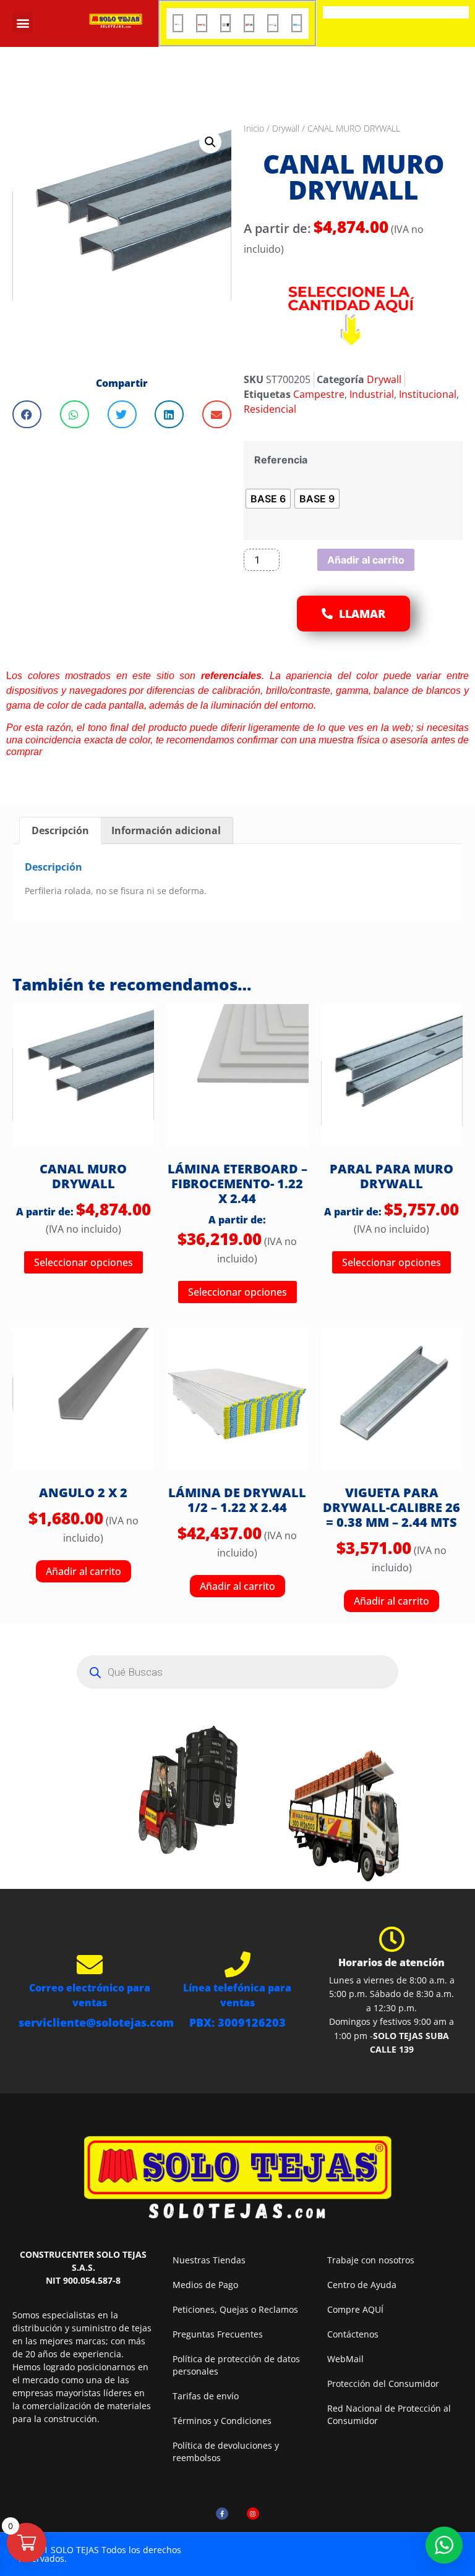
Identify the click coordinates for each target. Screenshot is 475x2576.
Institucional (428, 394)
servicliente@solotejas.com (96, 2022)
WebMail (345, 2359)
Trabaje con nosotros (371, 2260)
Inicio (254, 128)
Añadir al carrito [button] (83, 1571)
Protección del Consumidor (383, 2384)
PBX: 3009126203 (237, 2022)
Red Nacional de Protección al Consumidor (389, 2414)
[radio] (268, 499)
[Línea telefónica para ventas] (237, 1964)
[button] (23, 23)
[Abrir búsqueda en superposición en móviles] (237, 1672)
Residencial (270, 409)
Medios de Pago (205, 2285)
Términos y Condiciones (222, 2421)
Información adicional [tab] (166, 830)
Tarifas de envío (206, 2396)
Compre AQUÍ (355, 2309)
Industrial (372, 394)
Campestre (319, 394)
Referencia (281, 460)
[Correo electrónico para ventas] (90, 1964)
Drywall (286, 128)
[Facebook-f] (222, 2514)
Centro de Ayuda (362, 2285)
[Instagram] (253, 2514)
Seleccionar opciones (83, 1262)
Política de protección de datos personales (236, 2365)
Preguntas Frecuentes (218, 2334)
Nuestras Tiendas (209, 2260)
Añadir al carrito (366, 560)
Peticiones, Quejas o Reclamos (235, 2309)
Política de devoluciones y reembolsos (226, 2451)
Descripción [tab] (60, 830)
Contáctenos (353, 2334)
